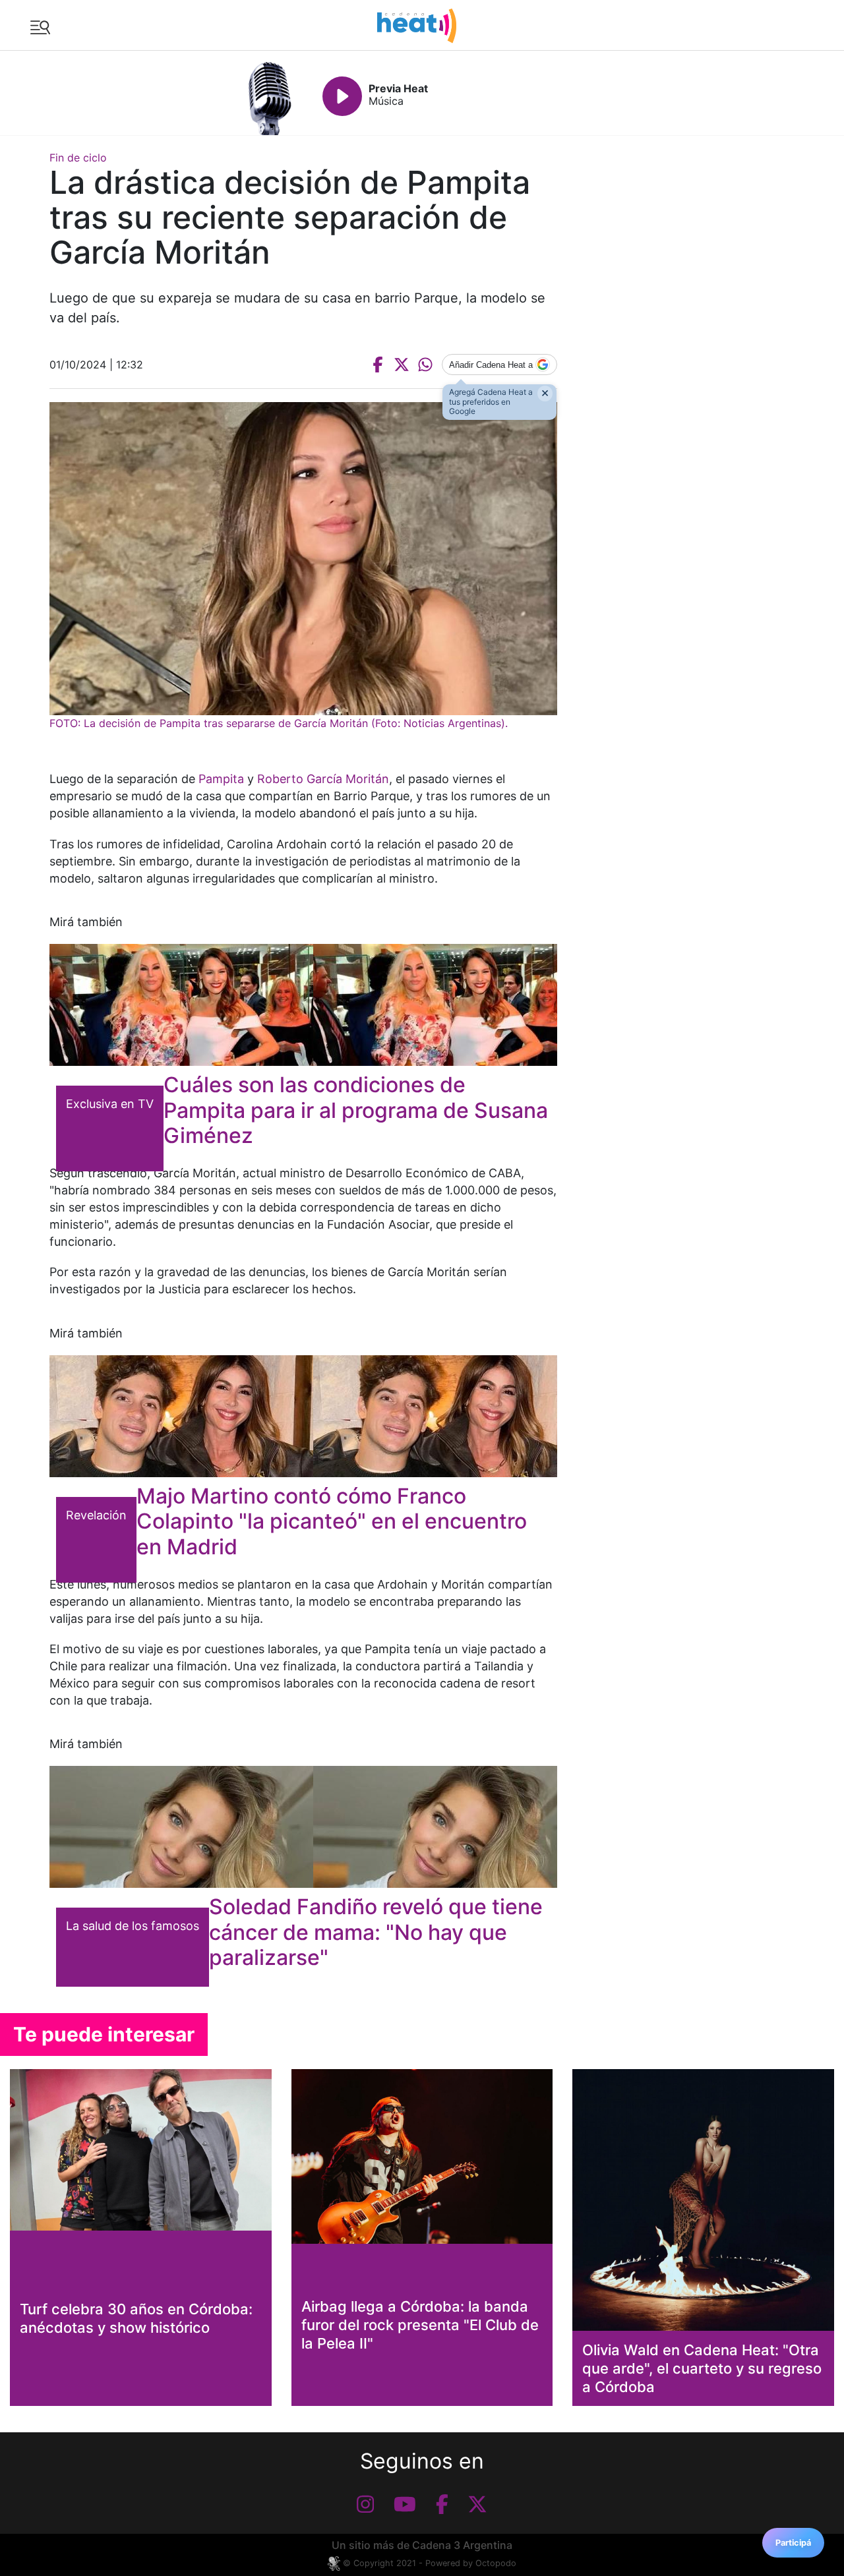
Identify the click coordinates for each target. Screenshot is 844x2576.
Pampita (221, 779)
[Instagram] (365, 2504)
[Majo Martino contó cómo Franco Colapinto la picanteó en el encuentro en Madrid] (303, 1416)
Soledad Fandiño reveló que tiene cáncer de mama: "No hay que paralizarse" (376, 1932)
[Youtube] (405, 2504)
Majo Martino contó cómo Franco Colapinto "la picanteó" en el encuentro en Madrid (332, 1521)
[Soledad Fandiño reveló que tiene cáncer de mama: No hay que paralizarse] (303, 1827)
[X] (477, 2504)
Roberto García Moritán (323, 779)
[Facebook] (442, 2504)
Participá (793, 2543)
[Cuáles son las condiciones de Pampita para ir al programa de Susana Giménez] (303, 1005)
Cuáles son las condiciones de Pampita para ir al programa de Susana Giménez (356, 1110)
